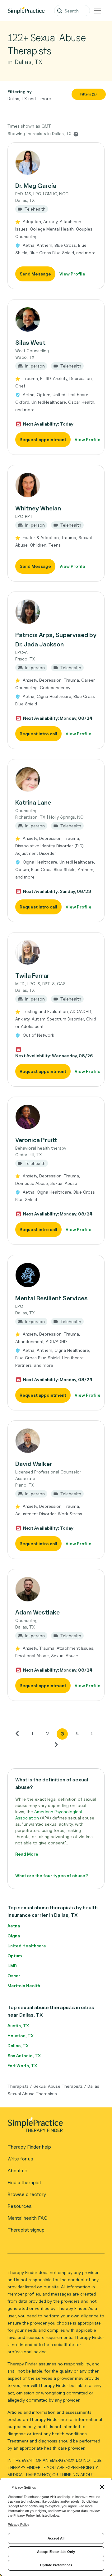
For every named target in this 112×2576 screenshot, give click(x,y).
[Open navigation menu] (97, 11)
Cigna (14, 1936)
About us (17, 2171)
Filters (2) (89, 94)
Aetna (14, 1926)
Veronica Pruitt (36, 1140)
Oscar (14, 1976)
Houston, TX (21, 2035)
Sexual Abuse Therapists (58, 2086)
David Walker (34, 1464)
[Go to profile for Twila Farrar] (56, 952)
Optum (15, 1956)
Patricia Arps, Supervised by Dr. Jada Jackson (56, 640)
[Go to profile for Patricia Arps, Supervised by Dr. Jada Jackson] (56, 612)
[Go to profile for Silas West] (56, 319)
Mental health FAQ (28, 2218)
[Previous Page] (17, 1733)
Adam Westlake (37, 1612)
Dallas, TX (18, 2045)
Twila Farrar (32, 976)
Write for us (20, 2159)
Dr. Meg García (36, 186)
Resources (20, 2206)
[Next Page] (56, 1745)
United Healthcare (27, 1946)
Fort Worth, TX (22, 2065)
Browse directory (27, 2194)
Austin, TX (18, 2026)
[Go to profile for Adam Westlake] (56, 1589)
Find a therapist (24, 2182)
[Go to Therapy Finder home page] (26, 11)
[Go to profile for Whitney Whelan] (56, 485)
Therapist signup (26, 2230)
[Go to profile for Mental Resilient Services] (56, 1275)
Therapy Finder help (29, 2147)
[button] (56, 216)
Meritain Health (24, 1986)
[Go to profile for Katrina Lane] (56, 779)
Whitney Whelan (38, 508)
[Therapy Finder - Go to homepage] (54, 2127)
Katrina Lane (33, 802)
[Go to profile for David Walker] (56, 1441)
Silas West (30, 343)
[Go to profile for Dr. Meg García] (56, 163)
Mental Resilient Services (51, 1298)
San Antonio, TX (24, 2055)
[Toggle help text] (76, 134)
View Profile (72, 274)
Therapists (18, 2086)
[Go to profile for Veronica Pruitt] (56, 1117)
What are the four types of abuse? (52, 1875)
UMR (12, 1966)
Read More (27, 1854)
